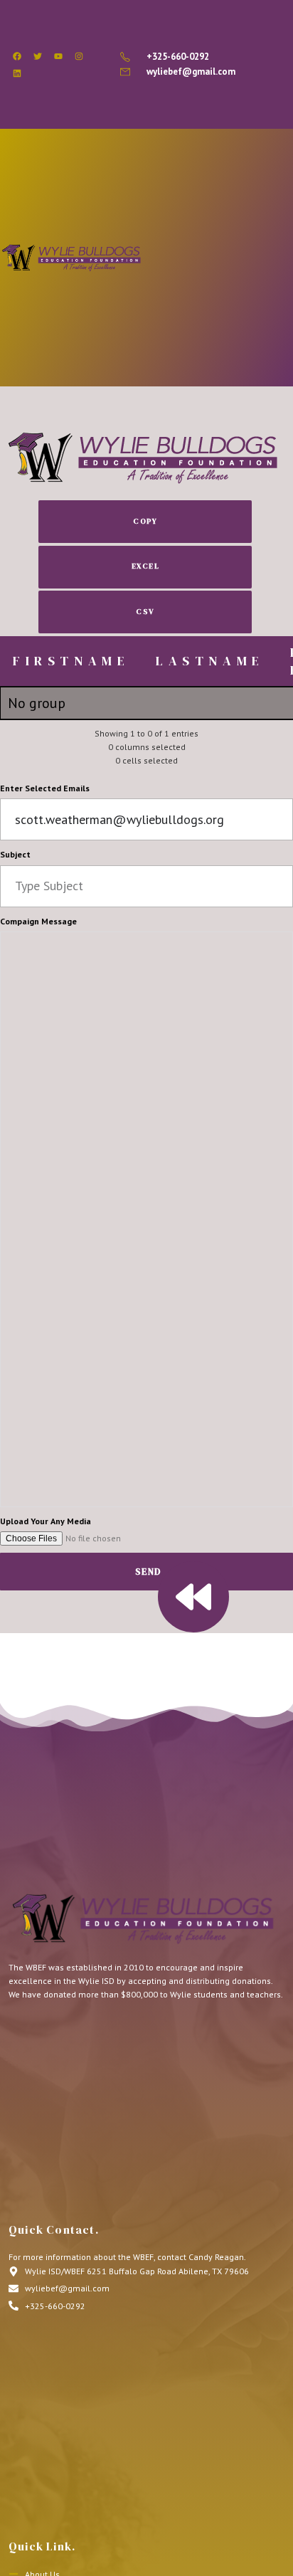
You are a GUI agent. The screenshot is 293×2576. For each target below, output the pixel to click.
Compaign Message (38, 921)
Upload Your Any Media (46, 1521)
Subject (15, 854)
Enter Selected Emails (45, 788)
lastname (210, 661)
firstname (71, 661)
